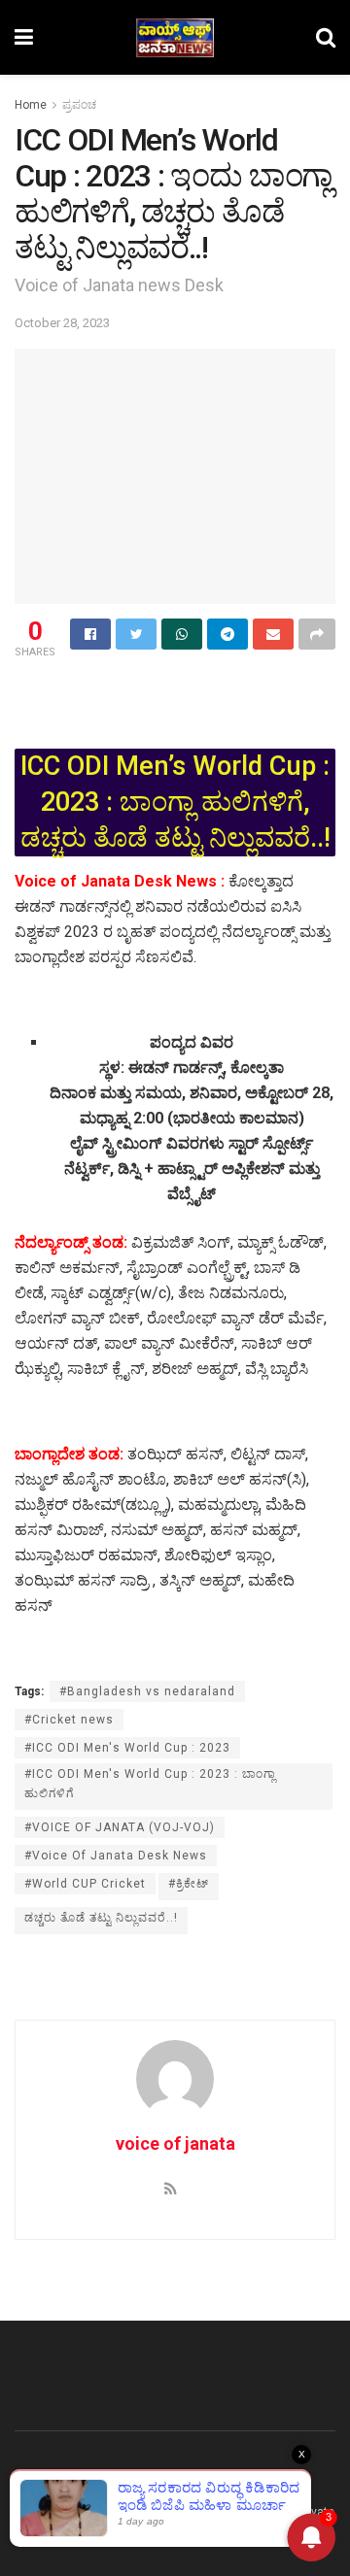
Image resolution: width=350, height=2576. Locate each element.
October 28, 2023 (62, 323)
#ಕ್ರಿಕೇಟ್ (189, 1884)
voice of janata (175, 2143)
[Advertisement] (175, 696)
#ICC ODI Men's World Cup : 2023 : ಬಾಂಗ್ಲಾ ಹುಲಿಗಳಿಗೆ (150, 1784)
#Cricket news (69, 1720)
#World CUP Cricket (85, 1884)
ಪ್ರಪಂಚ (79, 105)
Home (31, 105)
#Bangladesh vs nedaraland (147, 1691)
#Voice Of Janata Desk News (116, 1856)
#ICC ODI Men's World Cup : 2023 (127, 1748)
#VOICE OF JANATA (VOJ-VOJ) (120, 1827)
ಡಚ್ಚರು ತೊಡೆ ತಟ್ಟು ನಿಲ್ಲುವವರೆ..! (101, 1918)
